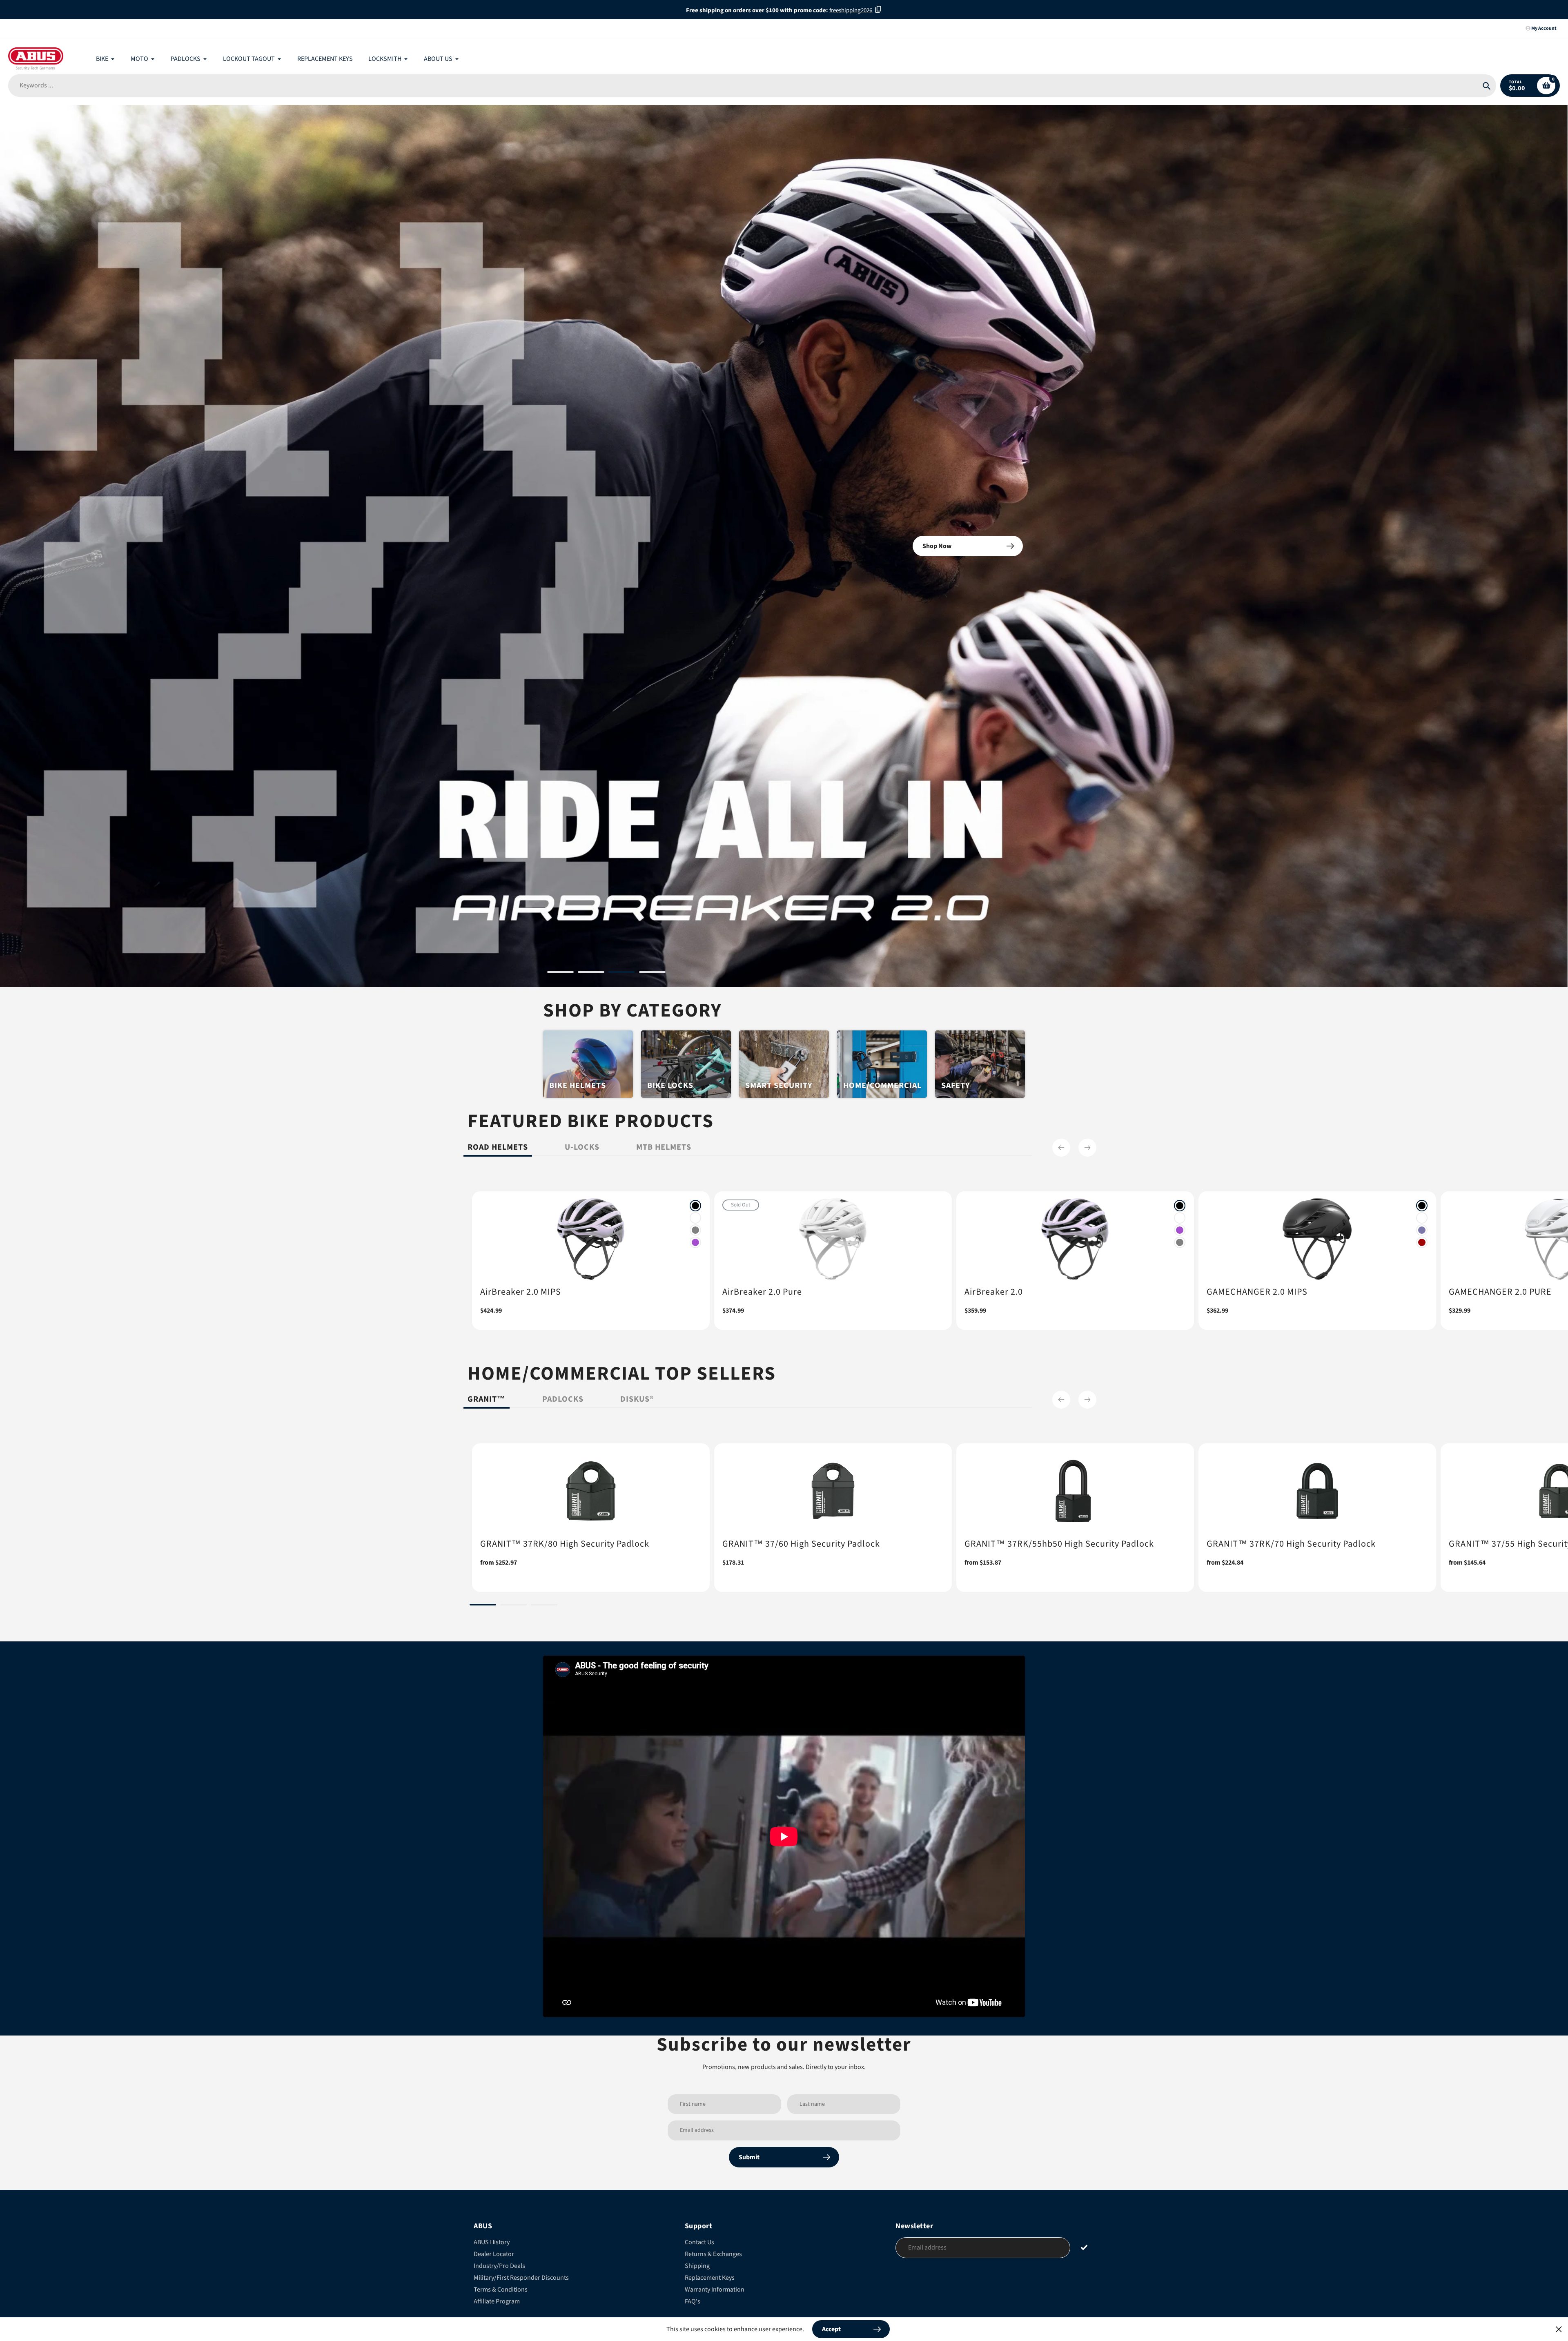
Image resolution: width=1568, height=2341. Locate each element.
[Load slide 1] (560, 973)
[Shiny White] (695, 1218)
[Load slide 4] (652, 973)
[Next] (1087, 1148)
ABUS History (492, 2242)
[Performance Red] (1422, 1242)
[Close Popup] (1559, 2329)
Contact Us (699, 2242)
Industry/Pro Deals (499, 2266)
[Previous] (1061, 1148)
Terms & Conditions (501, 2290)
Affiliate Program (497, 2301)
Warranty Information (715, 2290)
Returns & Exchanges (713, 2254)
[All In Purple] (695, 1242)
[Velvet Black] (695, 1206)
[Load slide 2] (591, 973)
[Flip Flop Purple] (1422, 1230)
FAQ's (693, 2301)
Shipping (697, 2266)
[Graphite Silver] (695, 1230)
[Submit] (1084, 2247)
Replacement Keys (710, 2278)
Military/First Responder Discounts (521, 2278)
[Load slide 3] (622, 973)
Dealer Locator (494, 2254)
